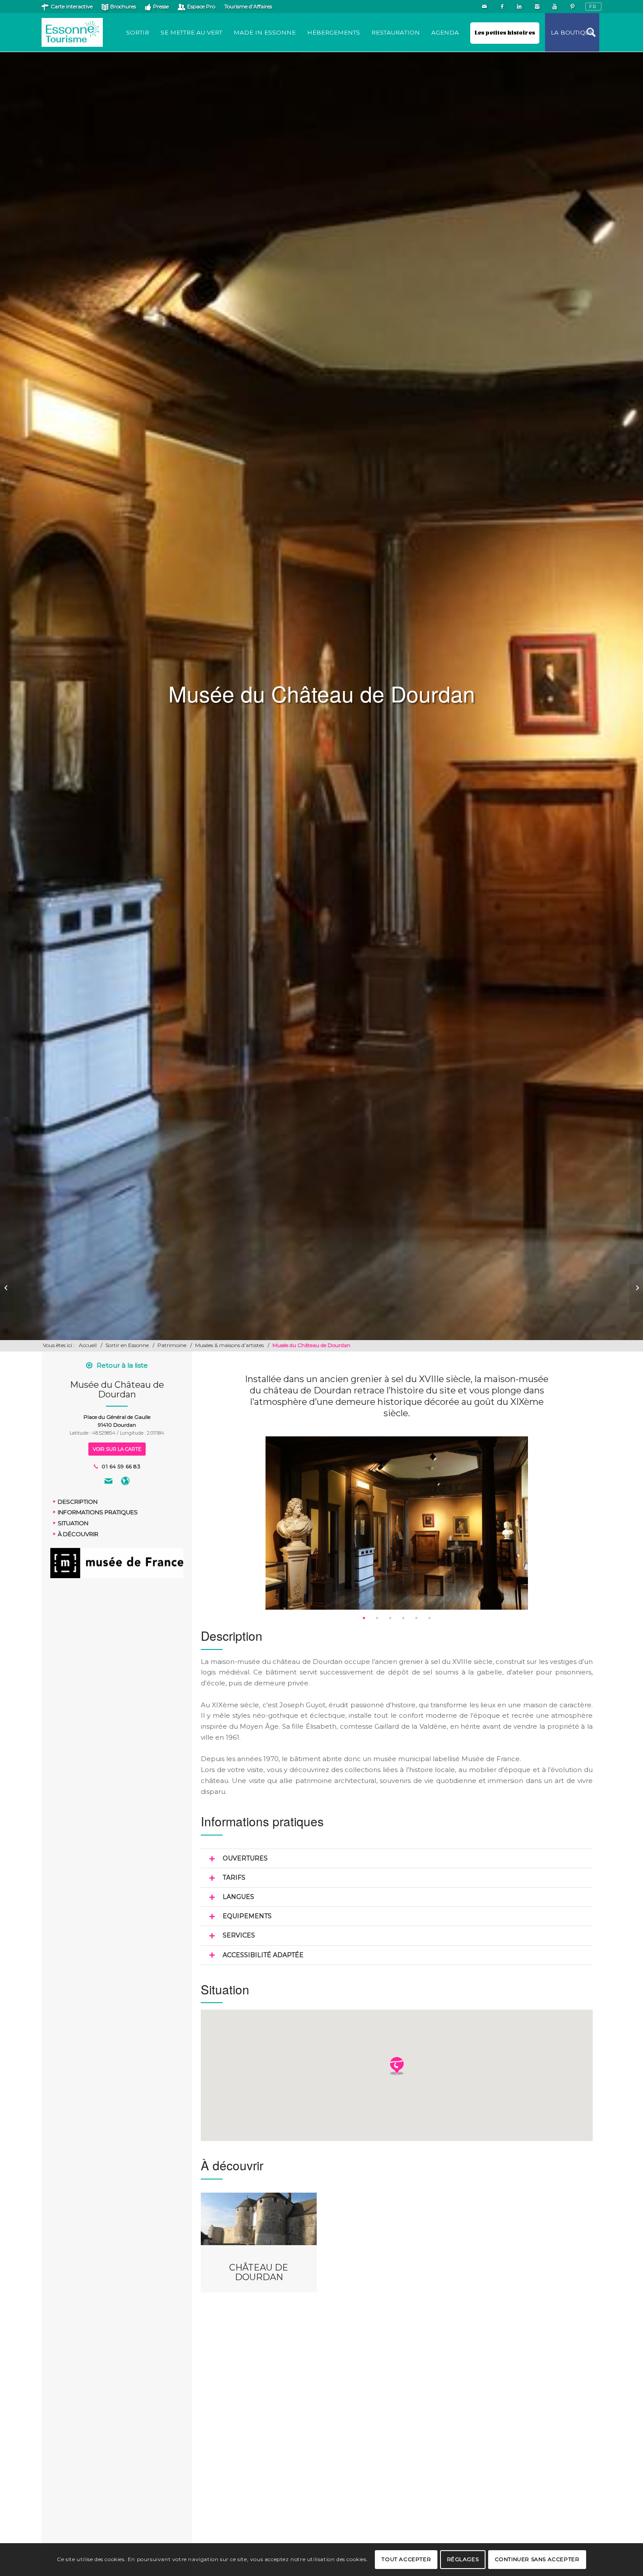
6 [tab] (430, 1618)
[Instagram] (537, 7)
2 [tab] (377, 1618)
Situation (73, 1523)
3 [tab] (390, 1618)
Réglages (463, 2559)
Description (78, 1501)
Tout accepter (406, 2559)
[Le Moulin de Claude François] (7, 1288)
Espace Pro (201, 6)
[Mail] (484, 7)
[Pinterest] (572, 7)
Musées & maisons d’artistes (229, 1345)
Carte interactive (72, 6)
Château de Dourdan (259, 2272)
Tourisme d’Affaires (248, 6)
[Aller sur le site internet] (125, 1482)
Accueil (88, 1345)
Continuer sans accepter (537, 2559)
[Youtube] (554, 7)
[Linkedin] (519, 7)
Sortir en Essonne (127, 1345)
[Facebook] (502, 7)
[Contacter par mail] (108, 1482)
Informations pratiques (98, 1512)
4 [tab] (403, 1618)
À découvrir (78, 1534)
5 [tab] (416, 1618)
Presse (161, 6)
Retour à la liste (122, 1365)
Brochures (123, 6)
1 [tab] (364, 1618)
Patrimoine (172, 1345)
